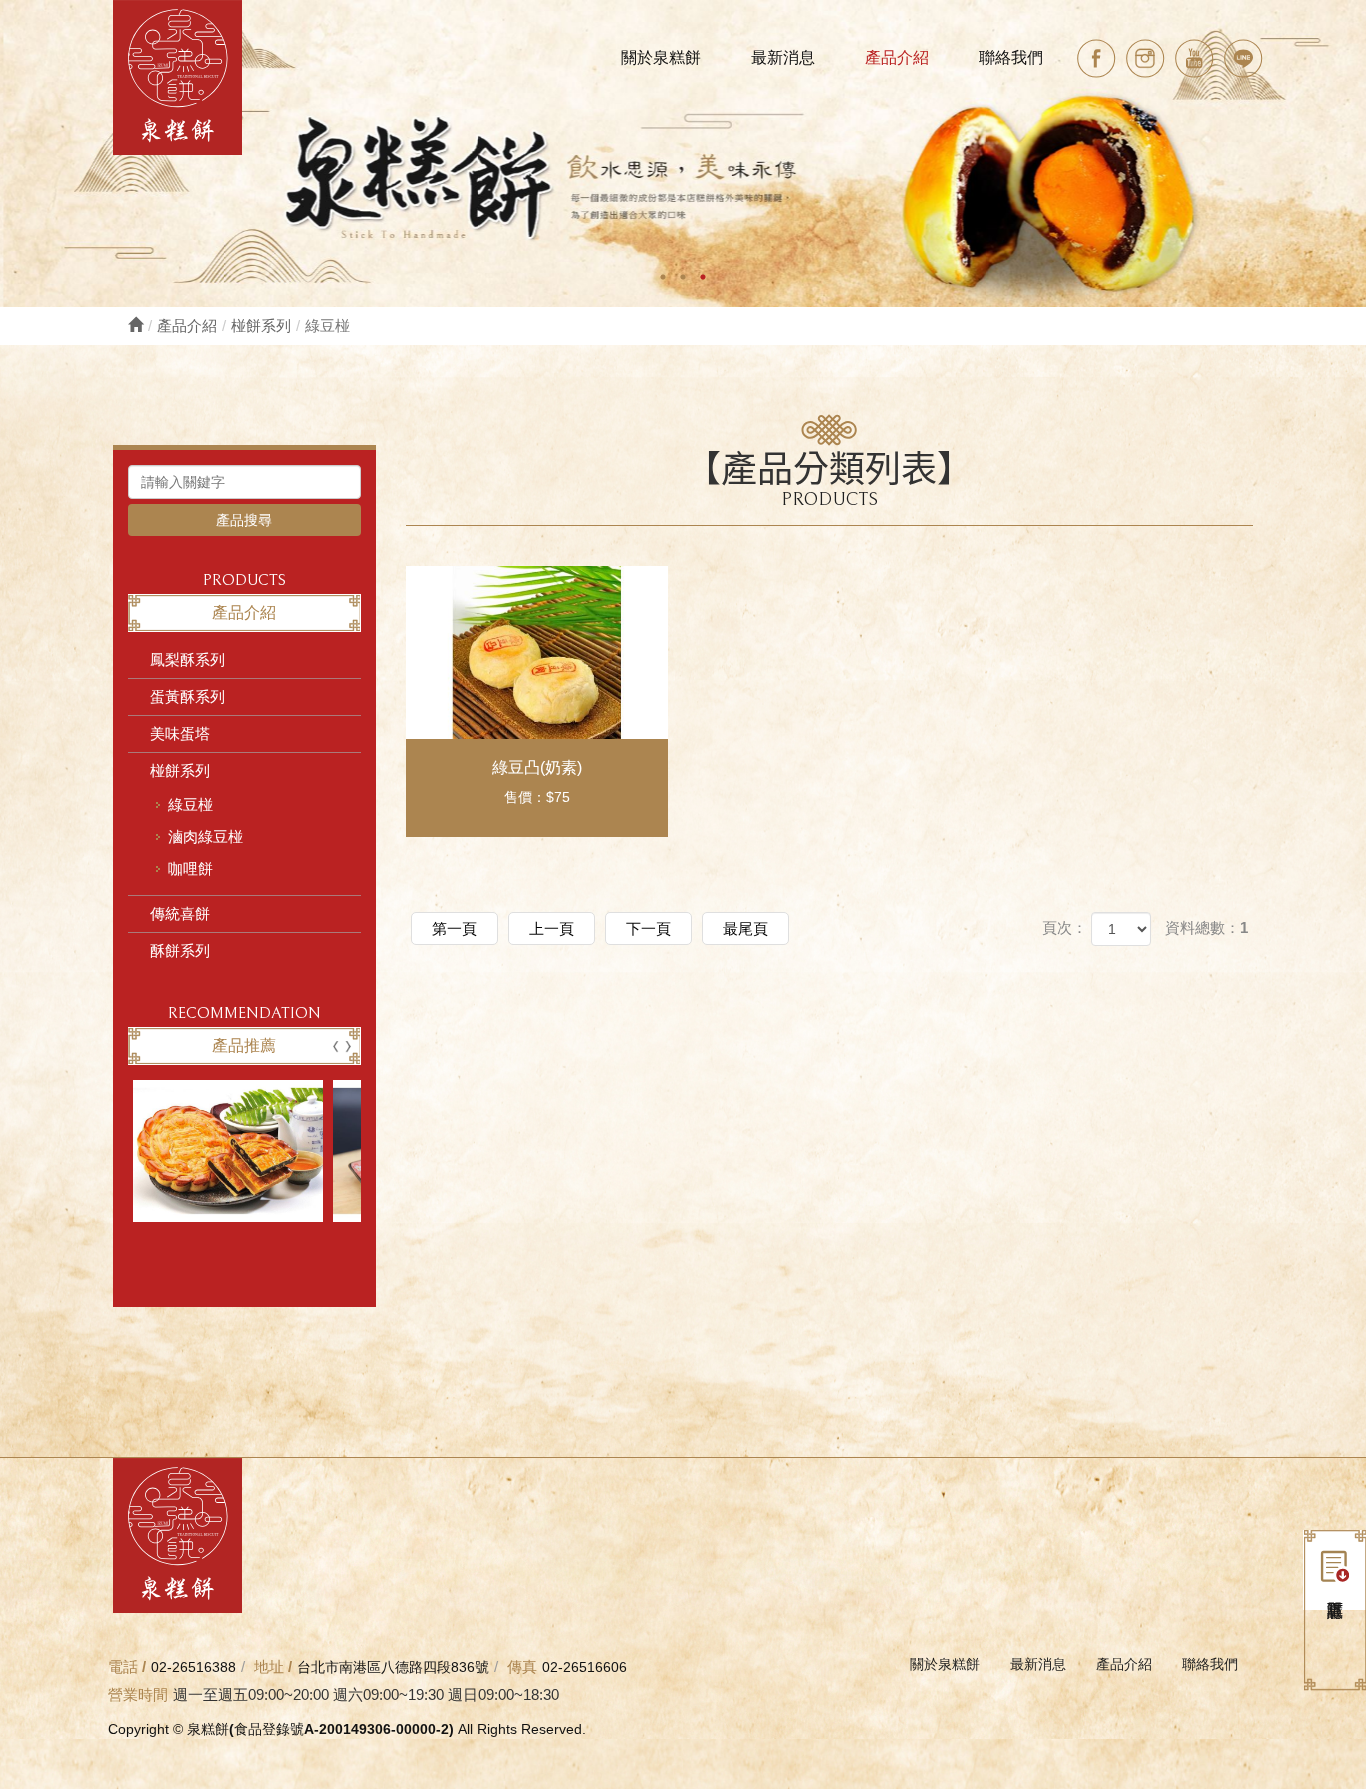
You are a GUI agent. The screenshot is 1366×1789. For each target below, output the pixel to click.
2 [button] (683, 277)
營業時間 (138, 1694)
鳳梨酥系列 (187, 659)
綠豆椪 (190, 804)
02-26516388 (193, 1667)
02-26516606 (584, 1667)
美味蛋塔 (180, 733)
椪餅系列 (261, 325)
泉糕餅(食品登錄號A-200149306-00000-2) (177, 77)
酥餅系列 (180, 950)
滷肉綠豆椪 (205, 836)
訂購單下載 (1334, 1570)
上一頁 (551, 928)
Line (1243, 58)
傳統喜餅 (180, 913)
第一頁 (454, 928)
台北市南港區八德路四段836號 (393, 1667)
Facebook (1096, 58)
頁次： (1064, 927)
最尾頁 (745, 928)
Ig (1145, 58)
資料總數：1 (1206, 927)
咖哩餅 (190, 868)
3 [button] (703, 277)
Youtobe (1194, 58)
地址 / (273, 1666)
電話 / (127, 1666)
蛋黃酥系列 (187, 696)
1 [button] (663, 277)
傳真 (522, 1666)
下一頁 (648, 928)
